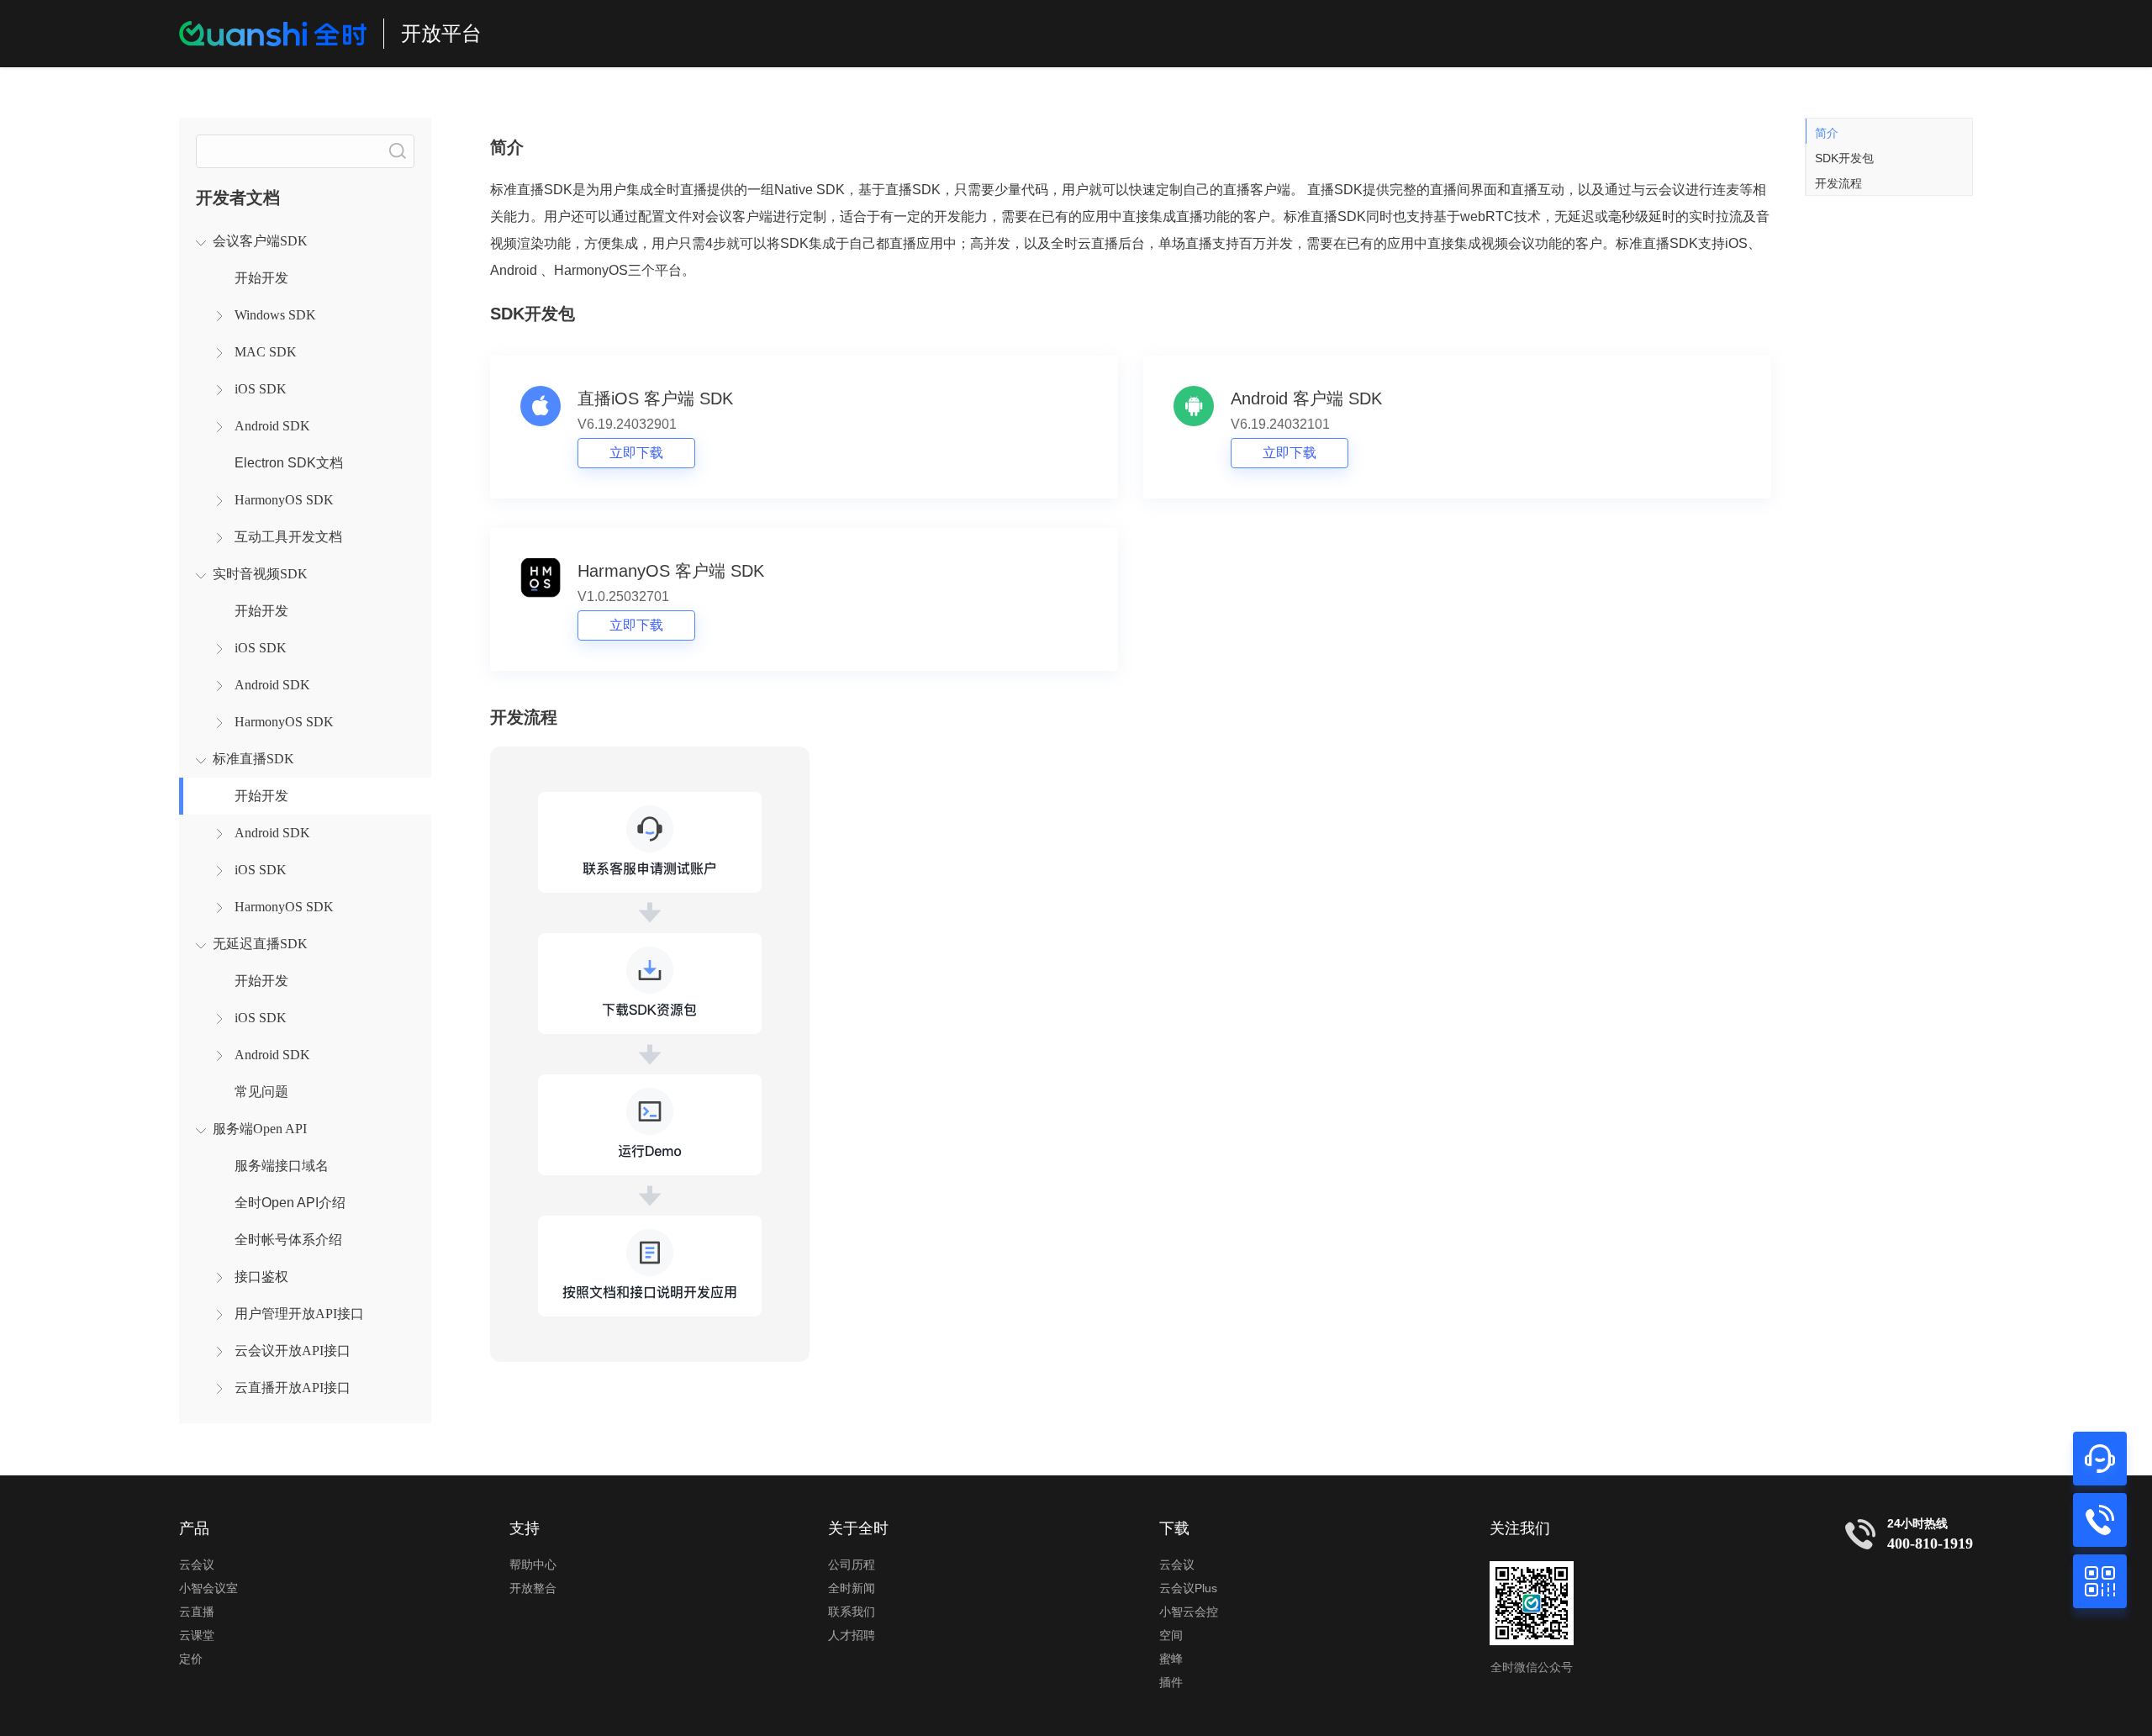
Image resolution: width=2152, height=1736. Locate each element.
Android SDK (272, 426)
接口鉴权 (261, 1277)
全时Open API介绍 (290, 1203)
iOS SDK (261, 389)
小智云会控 (1189, 1612)
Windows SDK (275, 315)
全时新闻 (852, 1588)
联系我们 (852, 1612)
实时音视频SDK (260, 574)
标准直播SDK (253, 759)
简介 (1827, 133)
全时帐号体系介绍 (288, 1240)
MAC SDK (266, 352)
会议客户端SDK (260, 241)
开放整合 (533, 1588)
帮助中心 (533, 1565)
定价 (191, 1659)
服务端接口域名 (282, 1166)
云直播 (197, 1612)
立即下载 (636, 453)
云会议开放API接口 (293, 1351)
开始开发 (261, 278)
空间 (1171, 1635)
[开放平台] (273, 34)
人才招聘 (852, 1635)
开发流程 (1838, 183)
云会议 (197, 1565)
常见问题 (261, 1092)
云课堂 (197, 1635)
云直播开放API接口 (293, 1388)
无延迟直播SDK (260, 944)
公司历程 (852, 1565)
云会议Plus (1188, 1588)
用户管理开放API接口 (299, 1314)
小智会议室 (208, 1588)
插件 (1171, 1682)
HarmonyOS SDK (284, 500)
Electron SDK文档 (289, 463)
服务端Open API (260, 1129)
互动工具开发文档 (288, 537)
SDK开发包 (1844, 158)
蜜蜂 (1171, 1659)
